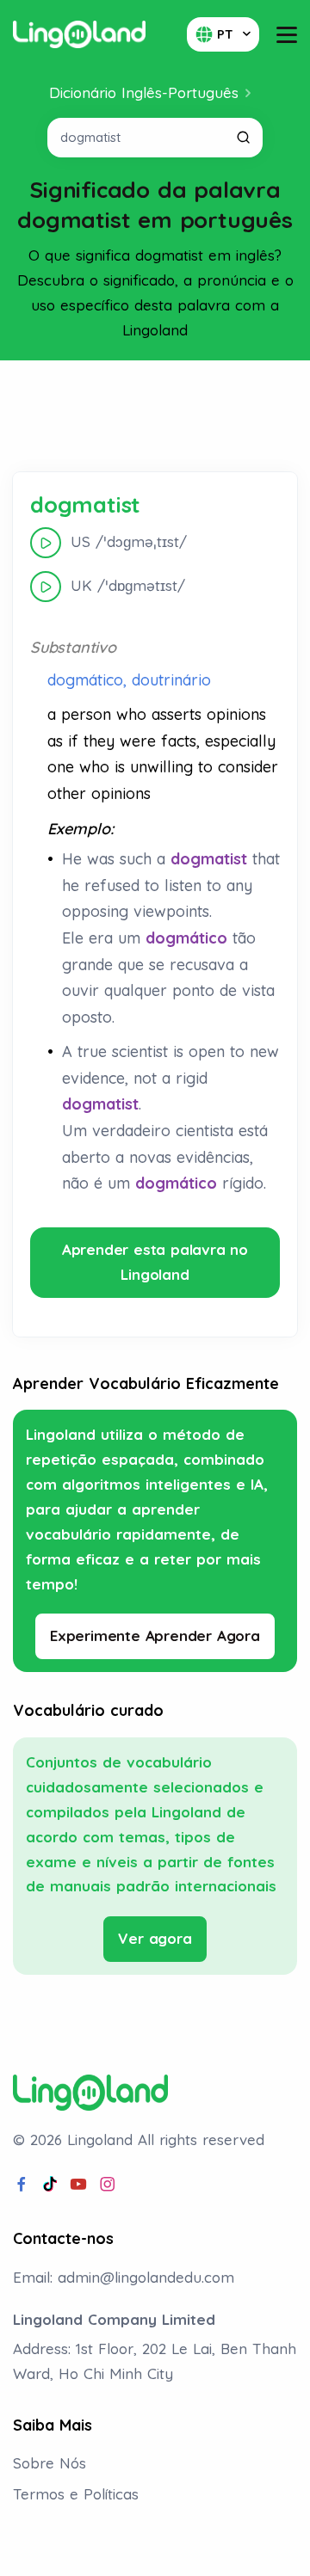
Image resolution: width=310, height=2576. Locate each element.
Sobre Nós (50, 2463)
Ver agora (155, 1938)
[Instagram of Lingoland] (108, 2185)
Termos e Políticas (76, 2494)
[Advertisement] (155, 416)
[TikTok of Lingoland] (50, 2185)
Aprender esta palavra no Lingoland (155, 1262)
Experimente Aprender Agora (155, 1635)
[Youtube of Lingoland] (78, 2185)
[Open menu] (287, 35)
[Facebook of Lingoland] (22, 2185)
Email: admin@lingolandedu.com (124, 2277)
